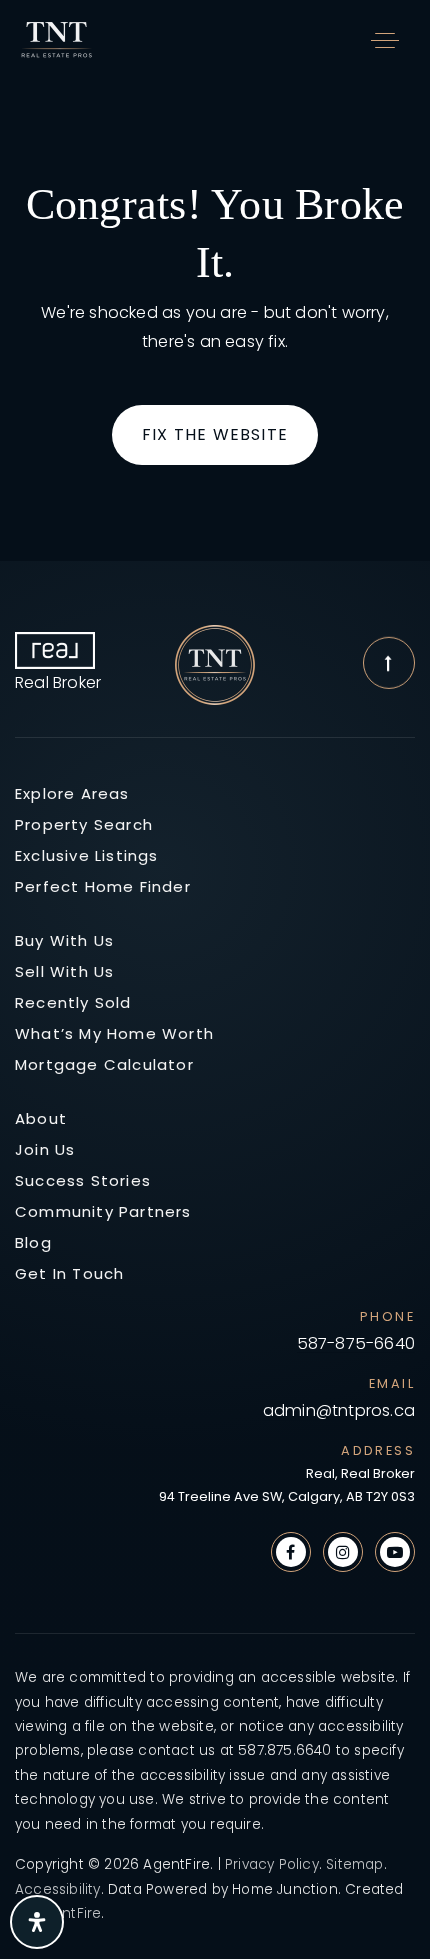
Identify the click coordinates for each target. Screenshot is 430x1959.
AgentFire (68, 1913)
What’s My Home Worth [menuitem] (114, 1033)
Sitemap (354, 1864)
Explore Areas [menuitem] (72, 793)
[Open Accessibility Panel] (37, 1922)
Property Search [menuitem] (84, 824)
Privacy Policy (272, 1864)
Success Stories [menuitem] (83, 1180)
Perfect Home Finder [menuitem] (103, 886)
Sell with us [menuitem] (64, 971)
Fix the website (215, 434)
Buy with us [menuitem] (64, 940)
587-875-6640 (356, 1344)
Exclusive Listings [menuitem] (87, 855)
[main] (215, 320)
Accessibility (58, 1889)
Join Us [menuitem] (45, 1149)
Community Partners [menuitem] (103, 1211)
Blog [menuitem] (33, 1242)
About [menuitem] (41, 1118)
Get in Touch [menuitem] (69, 1273)
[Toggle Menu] (385, 40)
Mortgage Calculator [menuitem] (104, 1064)
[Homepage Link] (57, 38)
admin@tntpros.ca (339, 1411)
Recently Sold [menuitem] (73, 1002)
